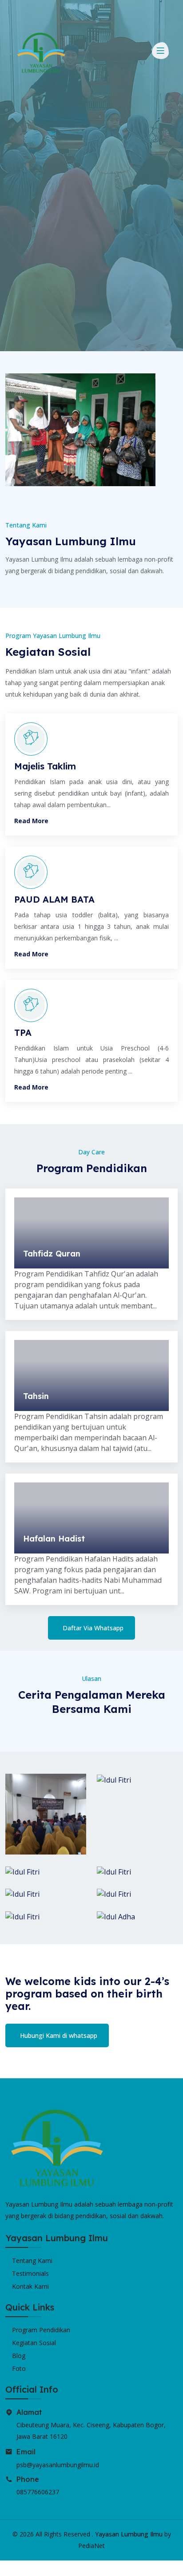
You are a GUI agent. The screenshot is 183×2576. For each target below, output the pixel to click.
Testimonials (30, 2273)
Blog (19, 2356)
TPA (23, 1032)
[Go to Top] (8, 2568)
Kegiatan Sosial (34, 2343)
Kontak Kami (30, 2286)
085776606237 (38, 2492)
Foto (19, 2368)
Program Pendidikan (41, 2330)
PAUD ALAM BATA (54, 899)
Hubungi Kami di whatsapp (59, 2035)
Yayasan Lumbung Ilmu (129, 2534)
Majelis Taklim (45, 766)
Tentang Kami (32, 2261)
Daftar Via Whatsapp (93, 1628)
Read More (31, 821)
